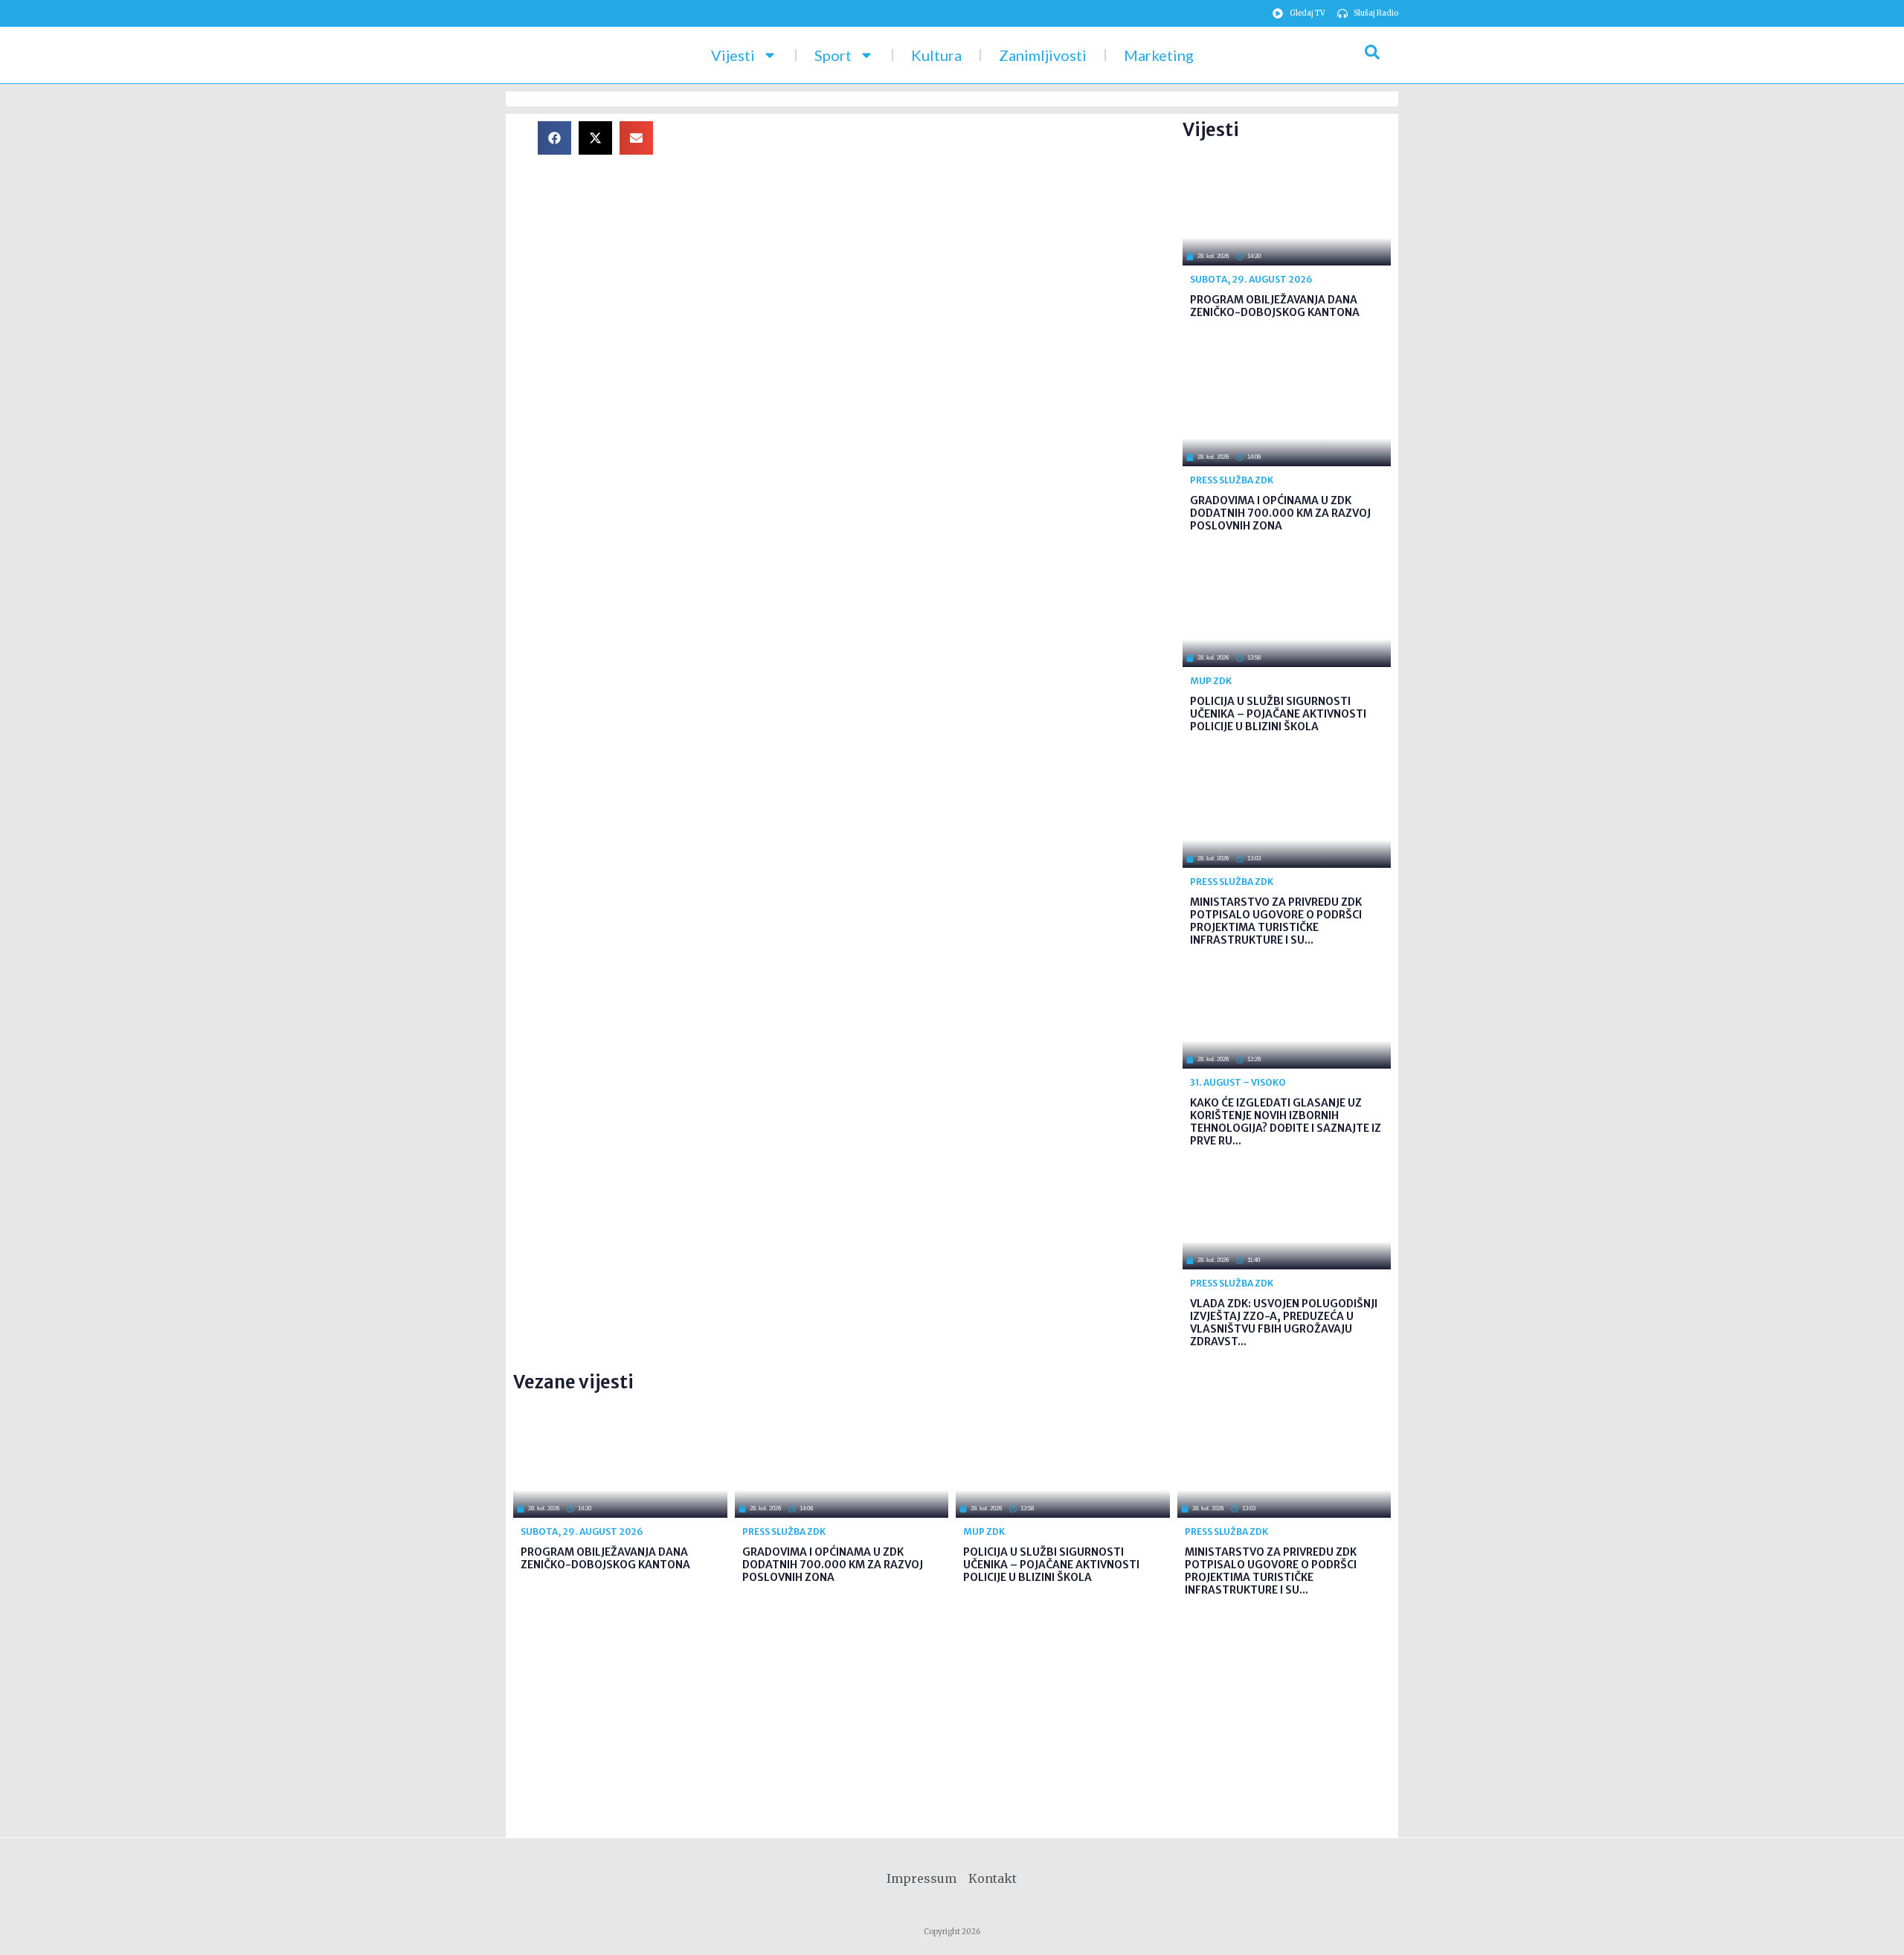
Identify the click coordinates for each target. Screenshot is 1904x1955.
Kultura (936, 55)
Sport (833, 55)
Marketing (1159, 55)
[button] (554, 138)
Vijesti (733, 55)
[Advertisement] (930, 225)
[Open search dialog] (1372, 55)
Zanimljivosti (1043, 55)
